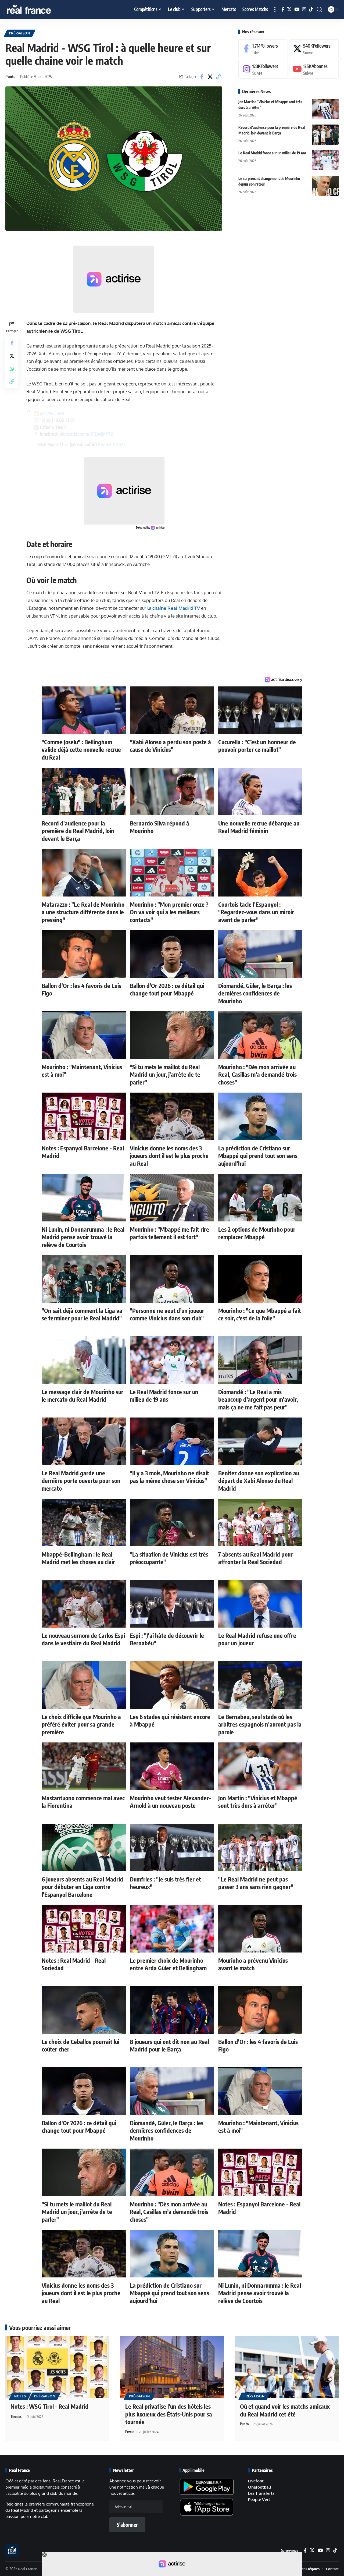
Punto (10, 76)
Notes (20, 2396)
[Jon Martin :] (325, 109)
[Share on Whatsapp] (12, 369)
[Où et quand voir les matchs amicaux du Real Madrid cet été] (287, 2367)
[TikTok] (311, 10)
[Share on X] (210, 77)
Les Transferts (261, 2493)
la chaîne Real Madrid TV (174, 608)
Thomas (16, 2416)
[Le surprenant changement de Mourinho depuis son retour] (325, 186)
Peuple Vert (259, 2499)
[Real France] (40, 9)
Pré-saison (20, 33)
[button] (275, 9)
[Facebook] (283, 10)
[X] (289, 10)
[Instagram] (304, 10)
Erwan (130, 2432)
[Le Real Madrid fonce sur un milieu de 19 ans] (325, 160)
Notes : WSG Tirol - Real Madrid (49, 2406)
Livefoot (256, 2481)
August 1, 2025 (112, 444)
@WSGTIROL (53, 413)
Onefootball (260, 2487)
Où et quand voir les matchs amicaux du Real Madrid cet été (285, 2410)
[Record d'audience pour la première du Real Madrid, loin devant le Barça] (325, 135)
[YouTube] (297, 10)
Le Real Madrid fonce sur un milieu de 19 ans (272, 153)
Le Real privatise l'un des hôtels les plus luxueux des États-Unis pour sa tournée (169, 2414)
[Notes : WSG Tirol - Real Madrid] (57, 2367)
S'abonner (127, 2525)
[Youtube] (314, 69)
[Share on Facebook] (202, 77)
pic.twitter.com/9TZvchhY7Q (87, 434)
